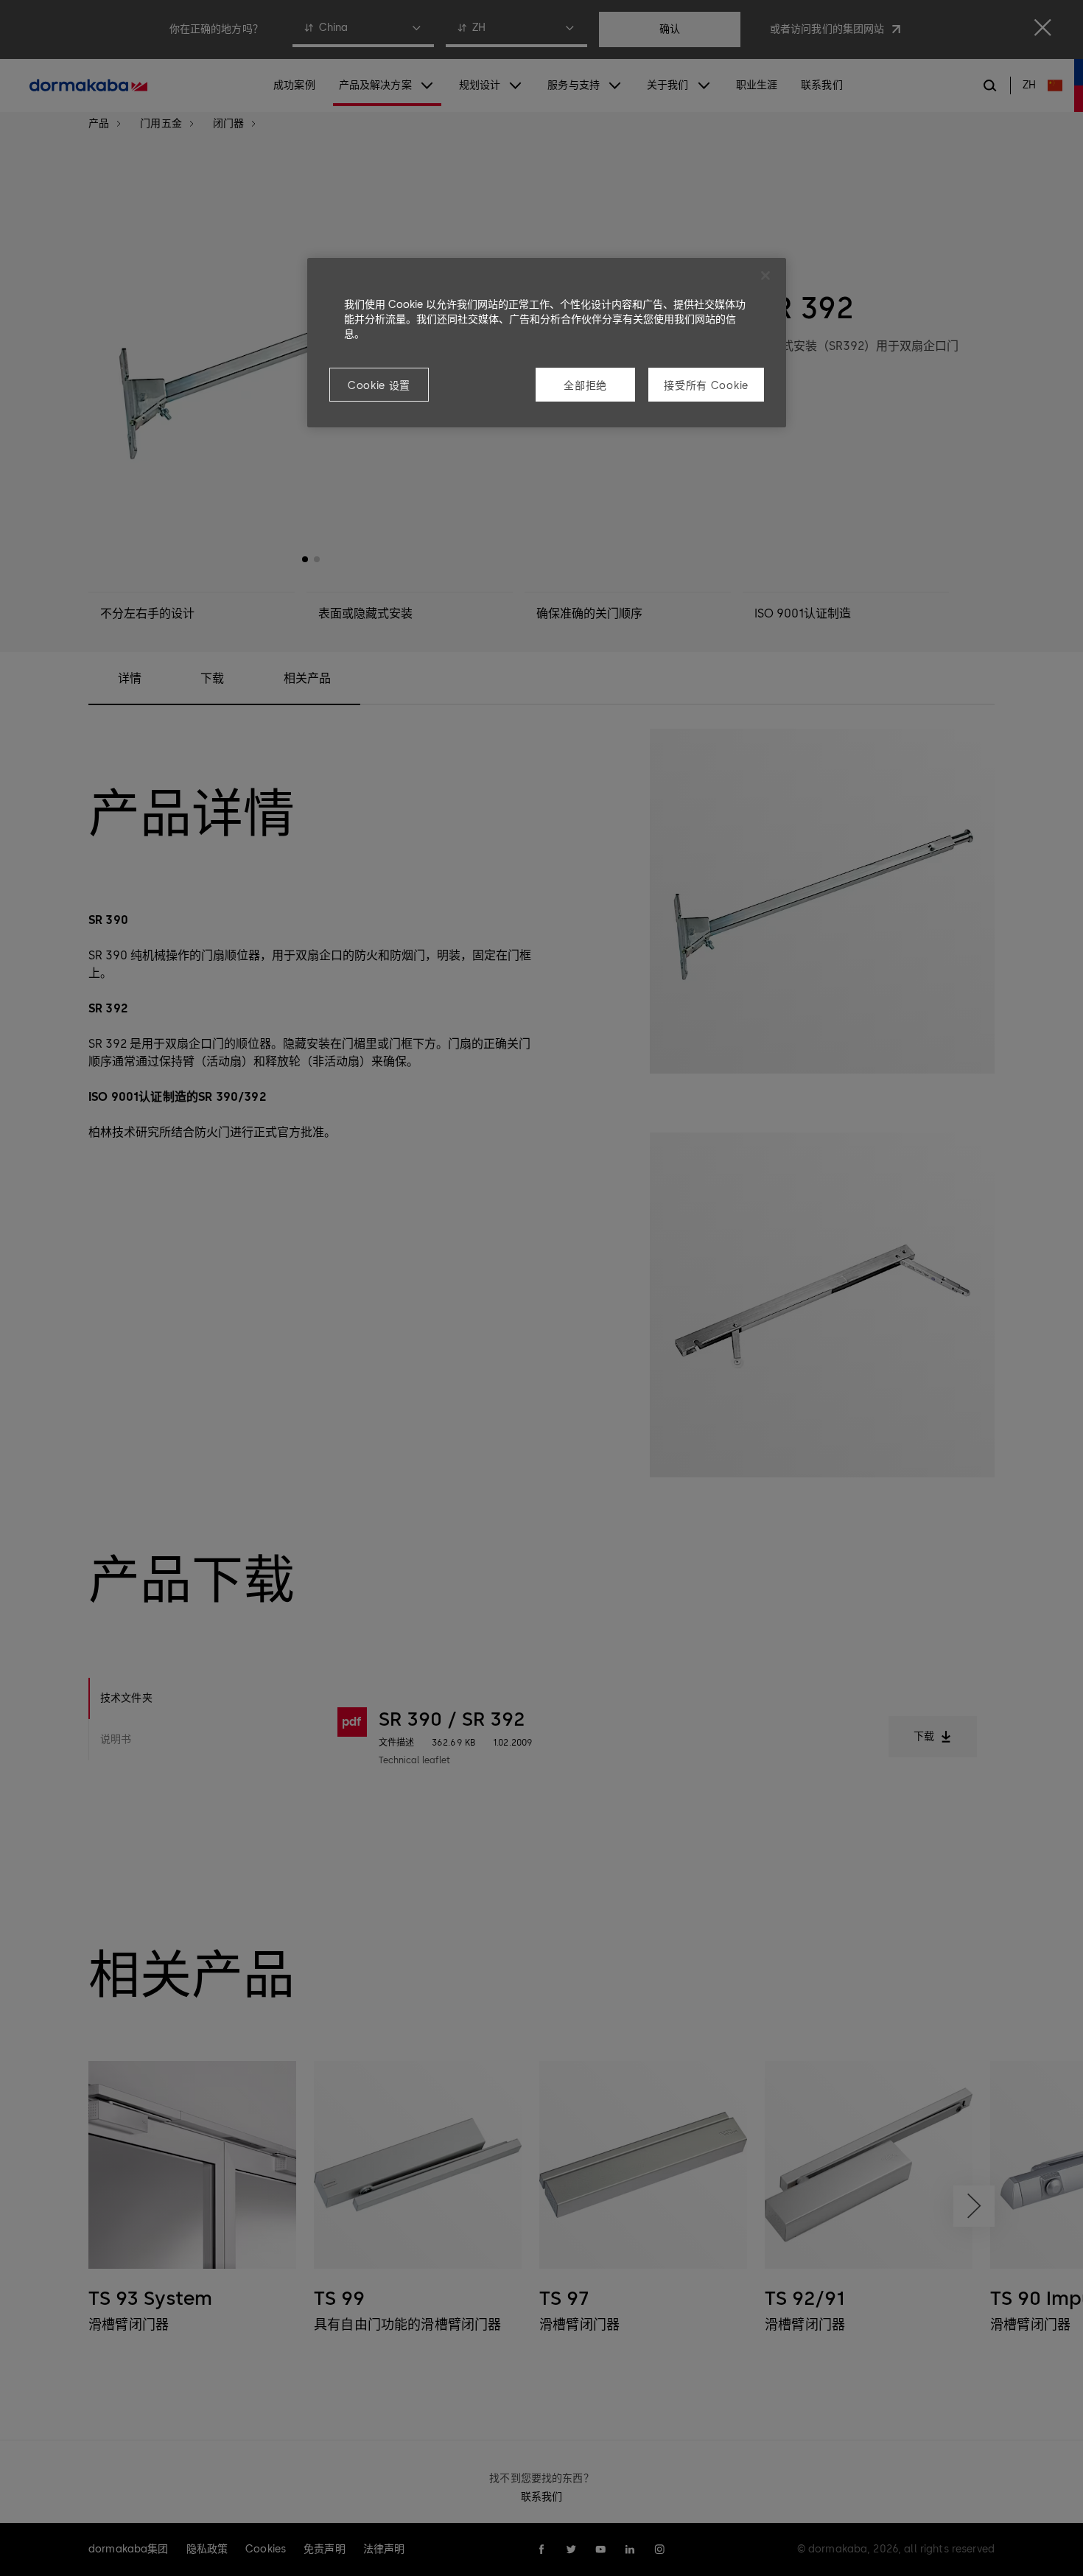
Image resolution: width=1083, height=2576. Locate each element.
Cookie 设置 (379, 386)
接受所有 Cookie (706, 386)
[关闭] (765, 276)
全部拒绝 (585, 386)
